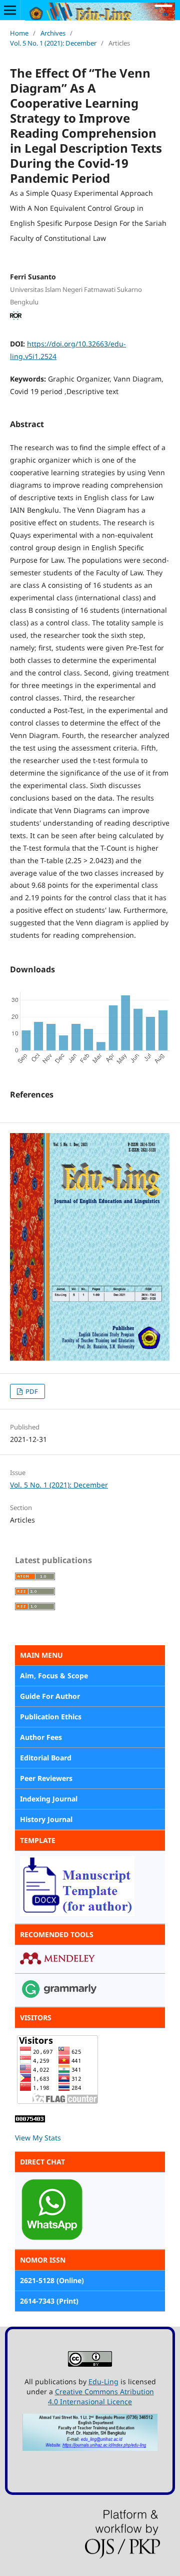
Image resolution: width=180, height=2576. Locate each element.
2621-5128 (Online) (52, 2280)
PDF (31, 1391)
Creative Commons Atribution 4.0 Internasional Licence (101, 2397)
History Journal (46, 1819)
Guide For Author (50, 1696)
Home (19, 33)
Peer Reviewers (46, 1778)
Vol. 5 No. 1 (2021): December (53, 43)
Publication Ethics (51, 1717)
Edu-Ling (103, 2381)
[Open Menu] (10, 10)
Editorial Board (46, 1758)
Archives (53, 33)
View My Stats (38, 2138)
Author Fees (41, 1737)
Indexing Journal (49, 1799)
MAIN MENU (41, 1655)
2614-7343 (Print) (49, 2301)
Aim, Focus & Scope (54, 1676)
